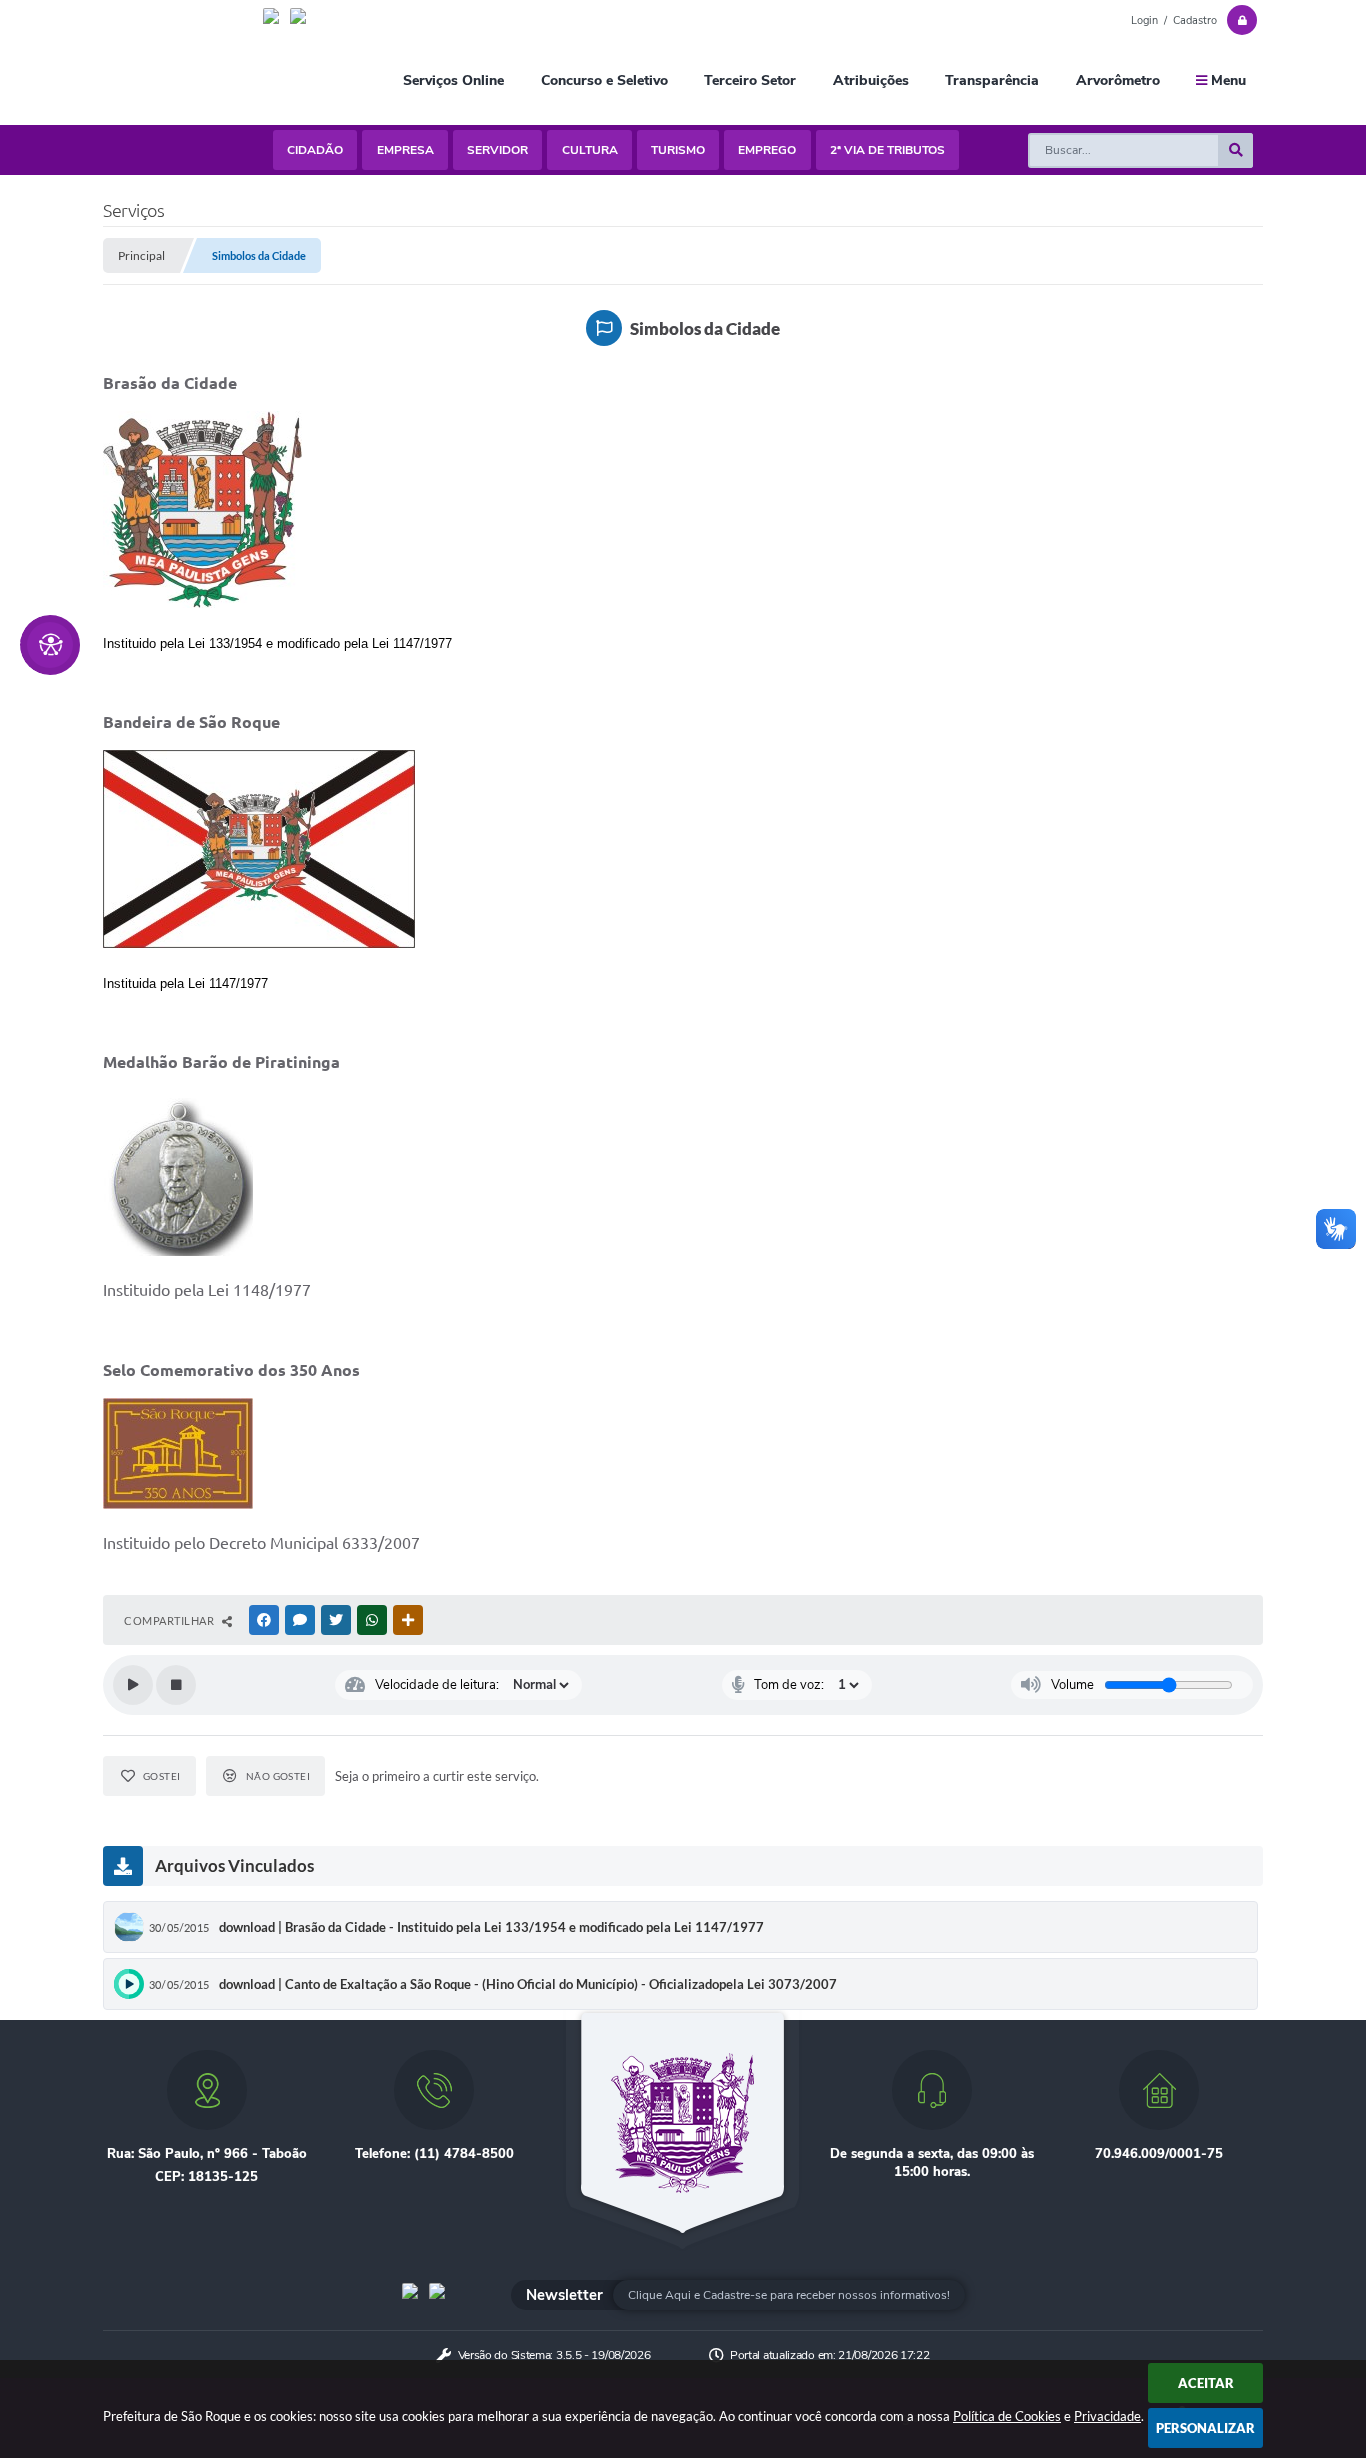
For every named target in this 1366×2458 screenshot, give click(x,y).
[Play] (133, 1685)
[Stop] (176, 1685)
